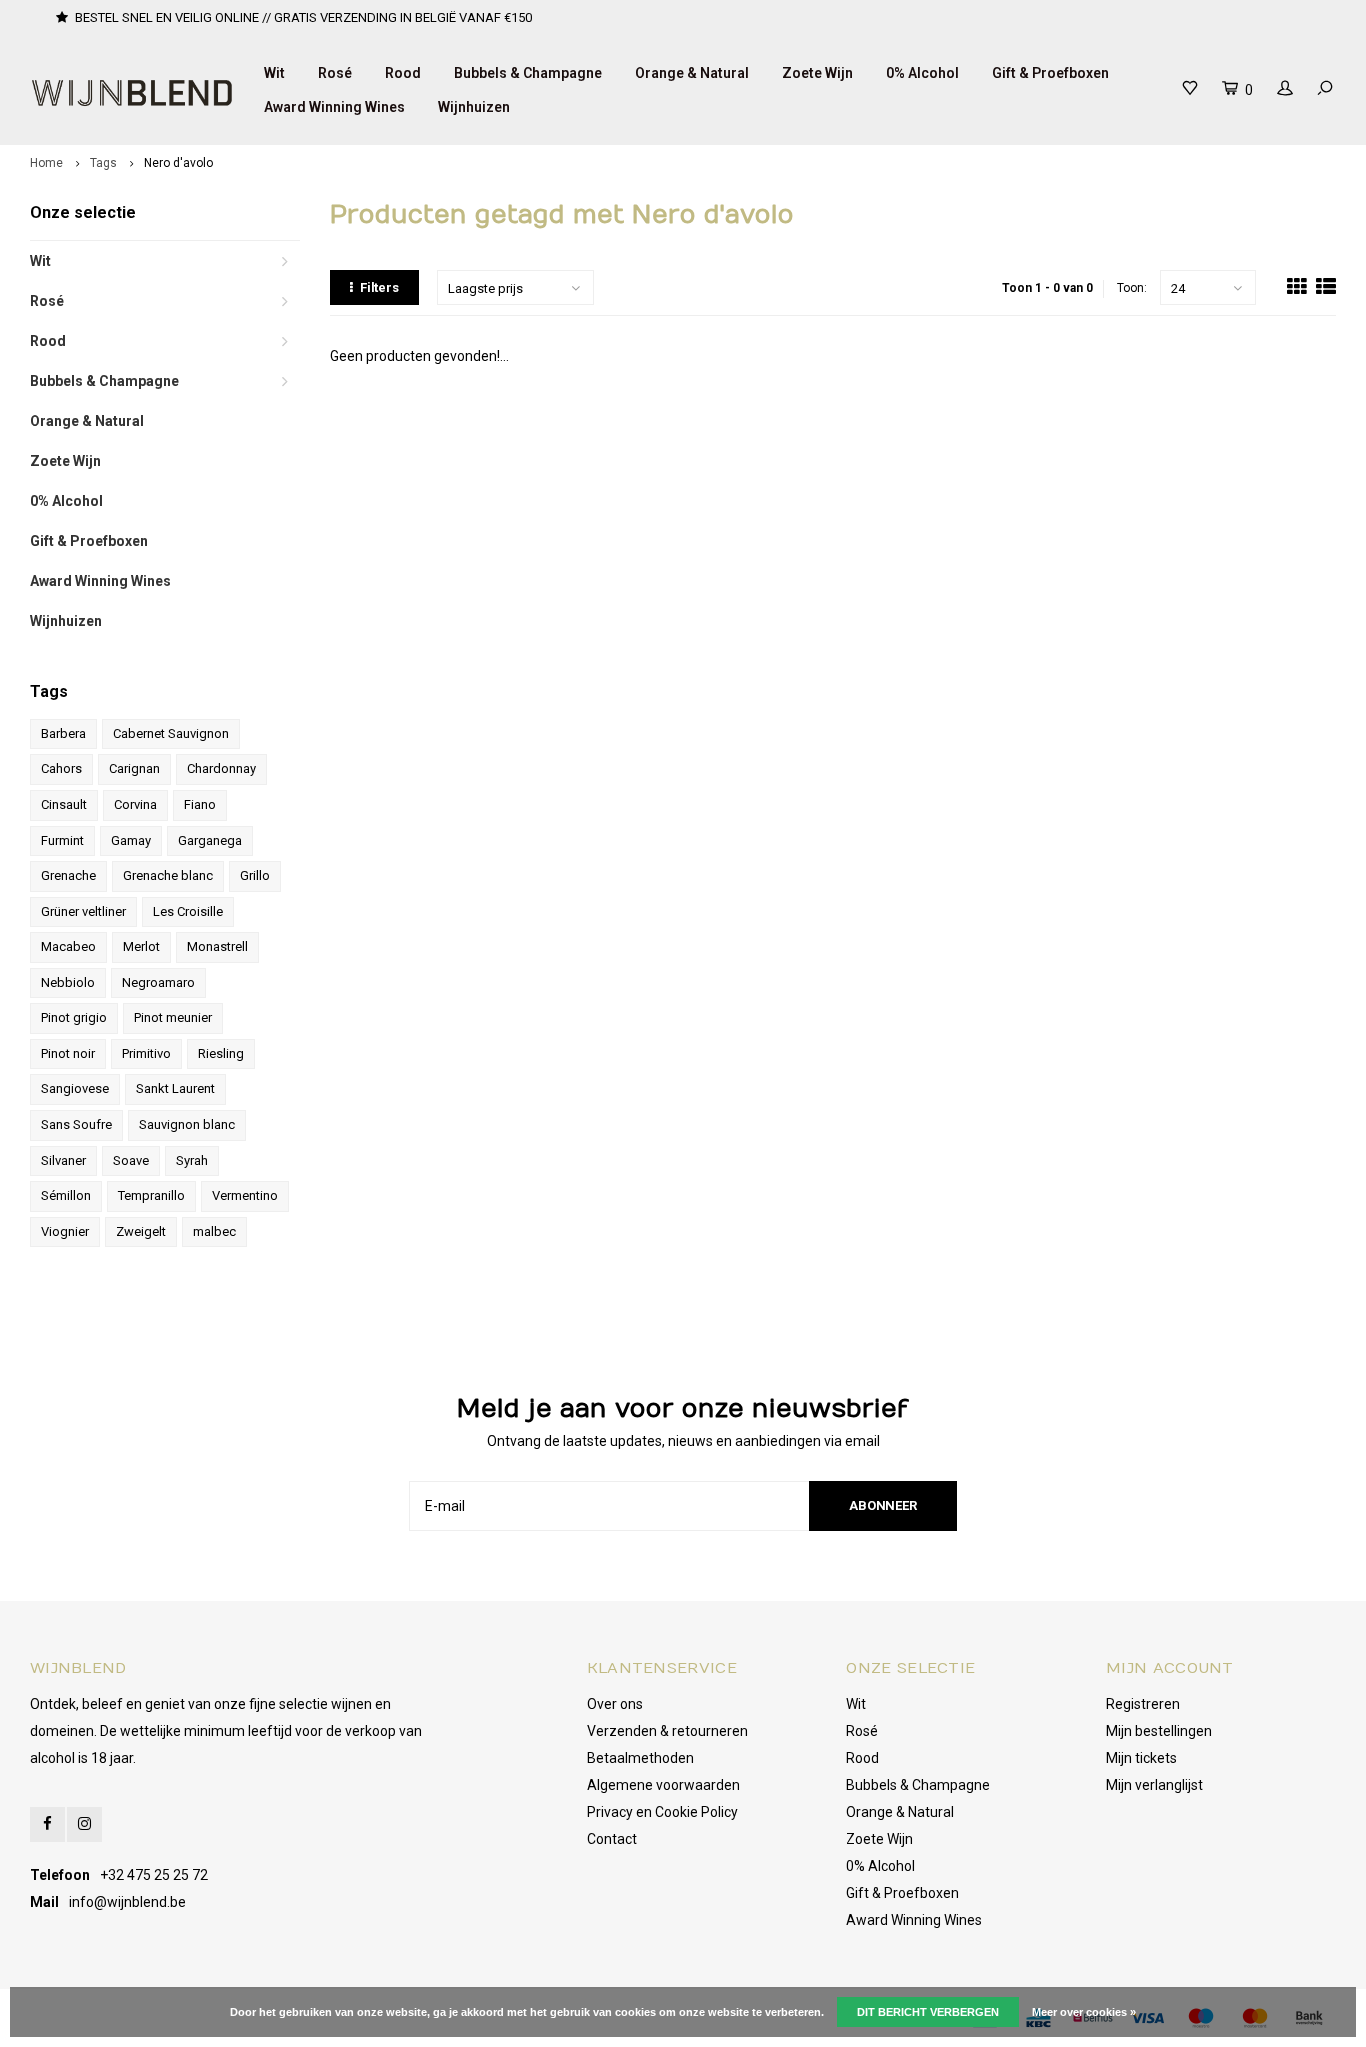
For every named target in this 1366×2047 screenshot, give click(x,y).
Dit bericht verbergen (928, 2012)
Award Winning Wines (334, 107)
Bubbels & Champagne (528, 73)
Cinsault (64, 804)
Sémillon (66, 1195)
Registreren (1143, 1704)
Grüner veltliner (83, 911)
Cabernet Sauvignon (171, 733)
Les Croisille (188, 911)
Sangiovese (75, 1088)
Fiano (200, 804)
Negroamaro (158, 982)
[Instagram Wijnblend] (84, 1824)
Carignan (134, 768)
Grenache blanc (168, 875)
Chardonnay (221, 768)
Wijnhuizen (474, 107)
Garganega (210, 840)
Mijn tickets (1141, 1758)
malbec (214, 1231)
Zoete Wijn (817, 73)
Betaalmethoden (640, 1758)
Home (46, 163)
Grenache (68, 875)
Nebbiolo (68, 982)
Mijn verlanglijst (1154, 1785)
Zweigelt (141, 1231)
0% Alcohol (922, 73)
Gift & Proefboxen (1050, 73)
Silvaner (63, 1160)
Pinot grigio (74, 1017)
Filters (379, 287)
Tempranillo (151, 1195)
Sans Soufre (76, 1124)
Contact (612, 1839)
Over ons (615, 1704)
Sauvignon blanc (187, 1124)
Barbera (63, 733)
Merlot (141, 946)
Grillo (255, 875)
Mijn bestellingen (1159, 1731)
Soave (131, 1160)
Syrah (192, 1160)
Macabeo (68, 946)
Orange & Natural (692, 73)
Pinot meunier (173, 1017)
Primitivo (146, 1053)
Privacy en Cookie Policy (662, 1812)
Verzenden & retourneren (667, 1731)
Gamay (131, 840)
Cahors (61, 768)
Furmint (62, 840)
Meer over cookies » (1084, 2012)
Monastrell (217, 946)
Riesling (221, 1053)
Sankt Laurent (175, 1088)
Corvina (135, 804)
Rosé (335, 73)
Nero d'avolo (178, 163)
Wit (274, 73)
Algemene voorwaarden (663, 1785)
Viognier (65, 1231)
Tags (103, 163)
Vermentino (245, 1195)
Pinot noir (68, 1053)
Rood (403, 73)
